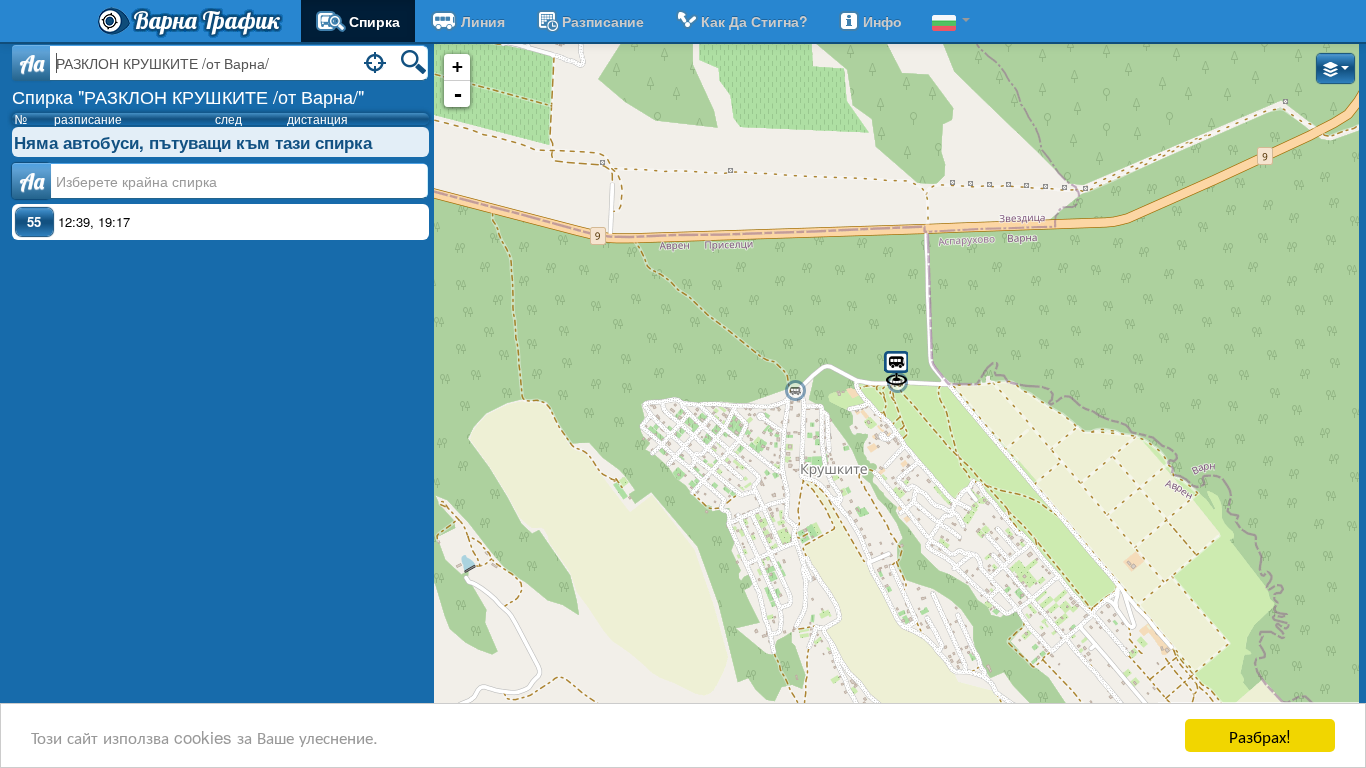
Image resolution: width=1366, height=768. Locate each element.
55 (34, 221)
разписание (603, 21)
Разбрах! (1260, 735)
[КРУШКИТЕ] (795, 391)
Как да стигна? (754, 21)
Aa (31, 63)
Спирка (374, 21)
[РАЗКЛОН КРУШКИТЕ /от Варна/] (896, 366)
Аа (31, 181)
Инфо (882, 21)
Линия (483, 21)
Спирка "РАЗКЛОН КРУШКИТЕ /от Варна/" (188, 96)
